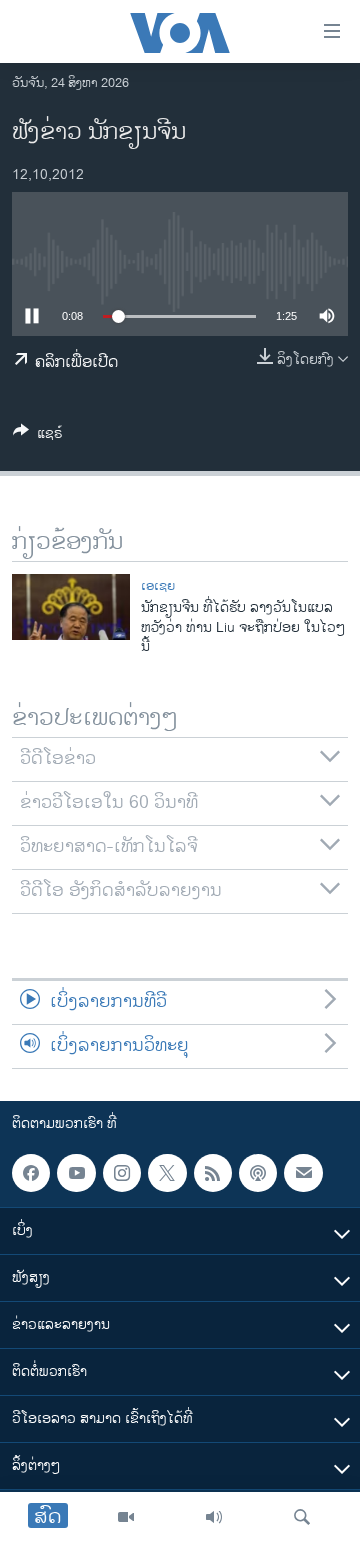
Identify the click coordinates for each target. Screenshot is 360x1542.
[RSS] (213, 1173)
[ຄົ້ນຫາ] (302, 1517)
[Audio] (214, 1517)
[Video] (126, 1517)
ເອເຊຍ (158, 586)
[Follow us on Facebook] (31, 1173)
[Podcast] (258, 1173)
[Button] (38, 436)
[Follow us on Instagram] (122, 1173)
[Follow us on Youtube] (76, 1173)
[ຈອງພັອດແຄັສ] (303, 1173)
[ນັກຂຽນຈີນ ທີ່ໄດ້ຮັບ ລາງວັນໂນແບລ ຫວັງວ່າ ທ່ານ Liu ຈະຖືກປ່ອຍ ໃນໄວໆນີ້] (71, 607)
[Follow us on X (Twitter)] (167, 1173)
